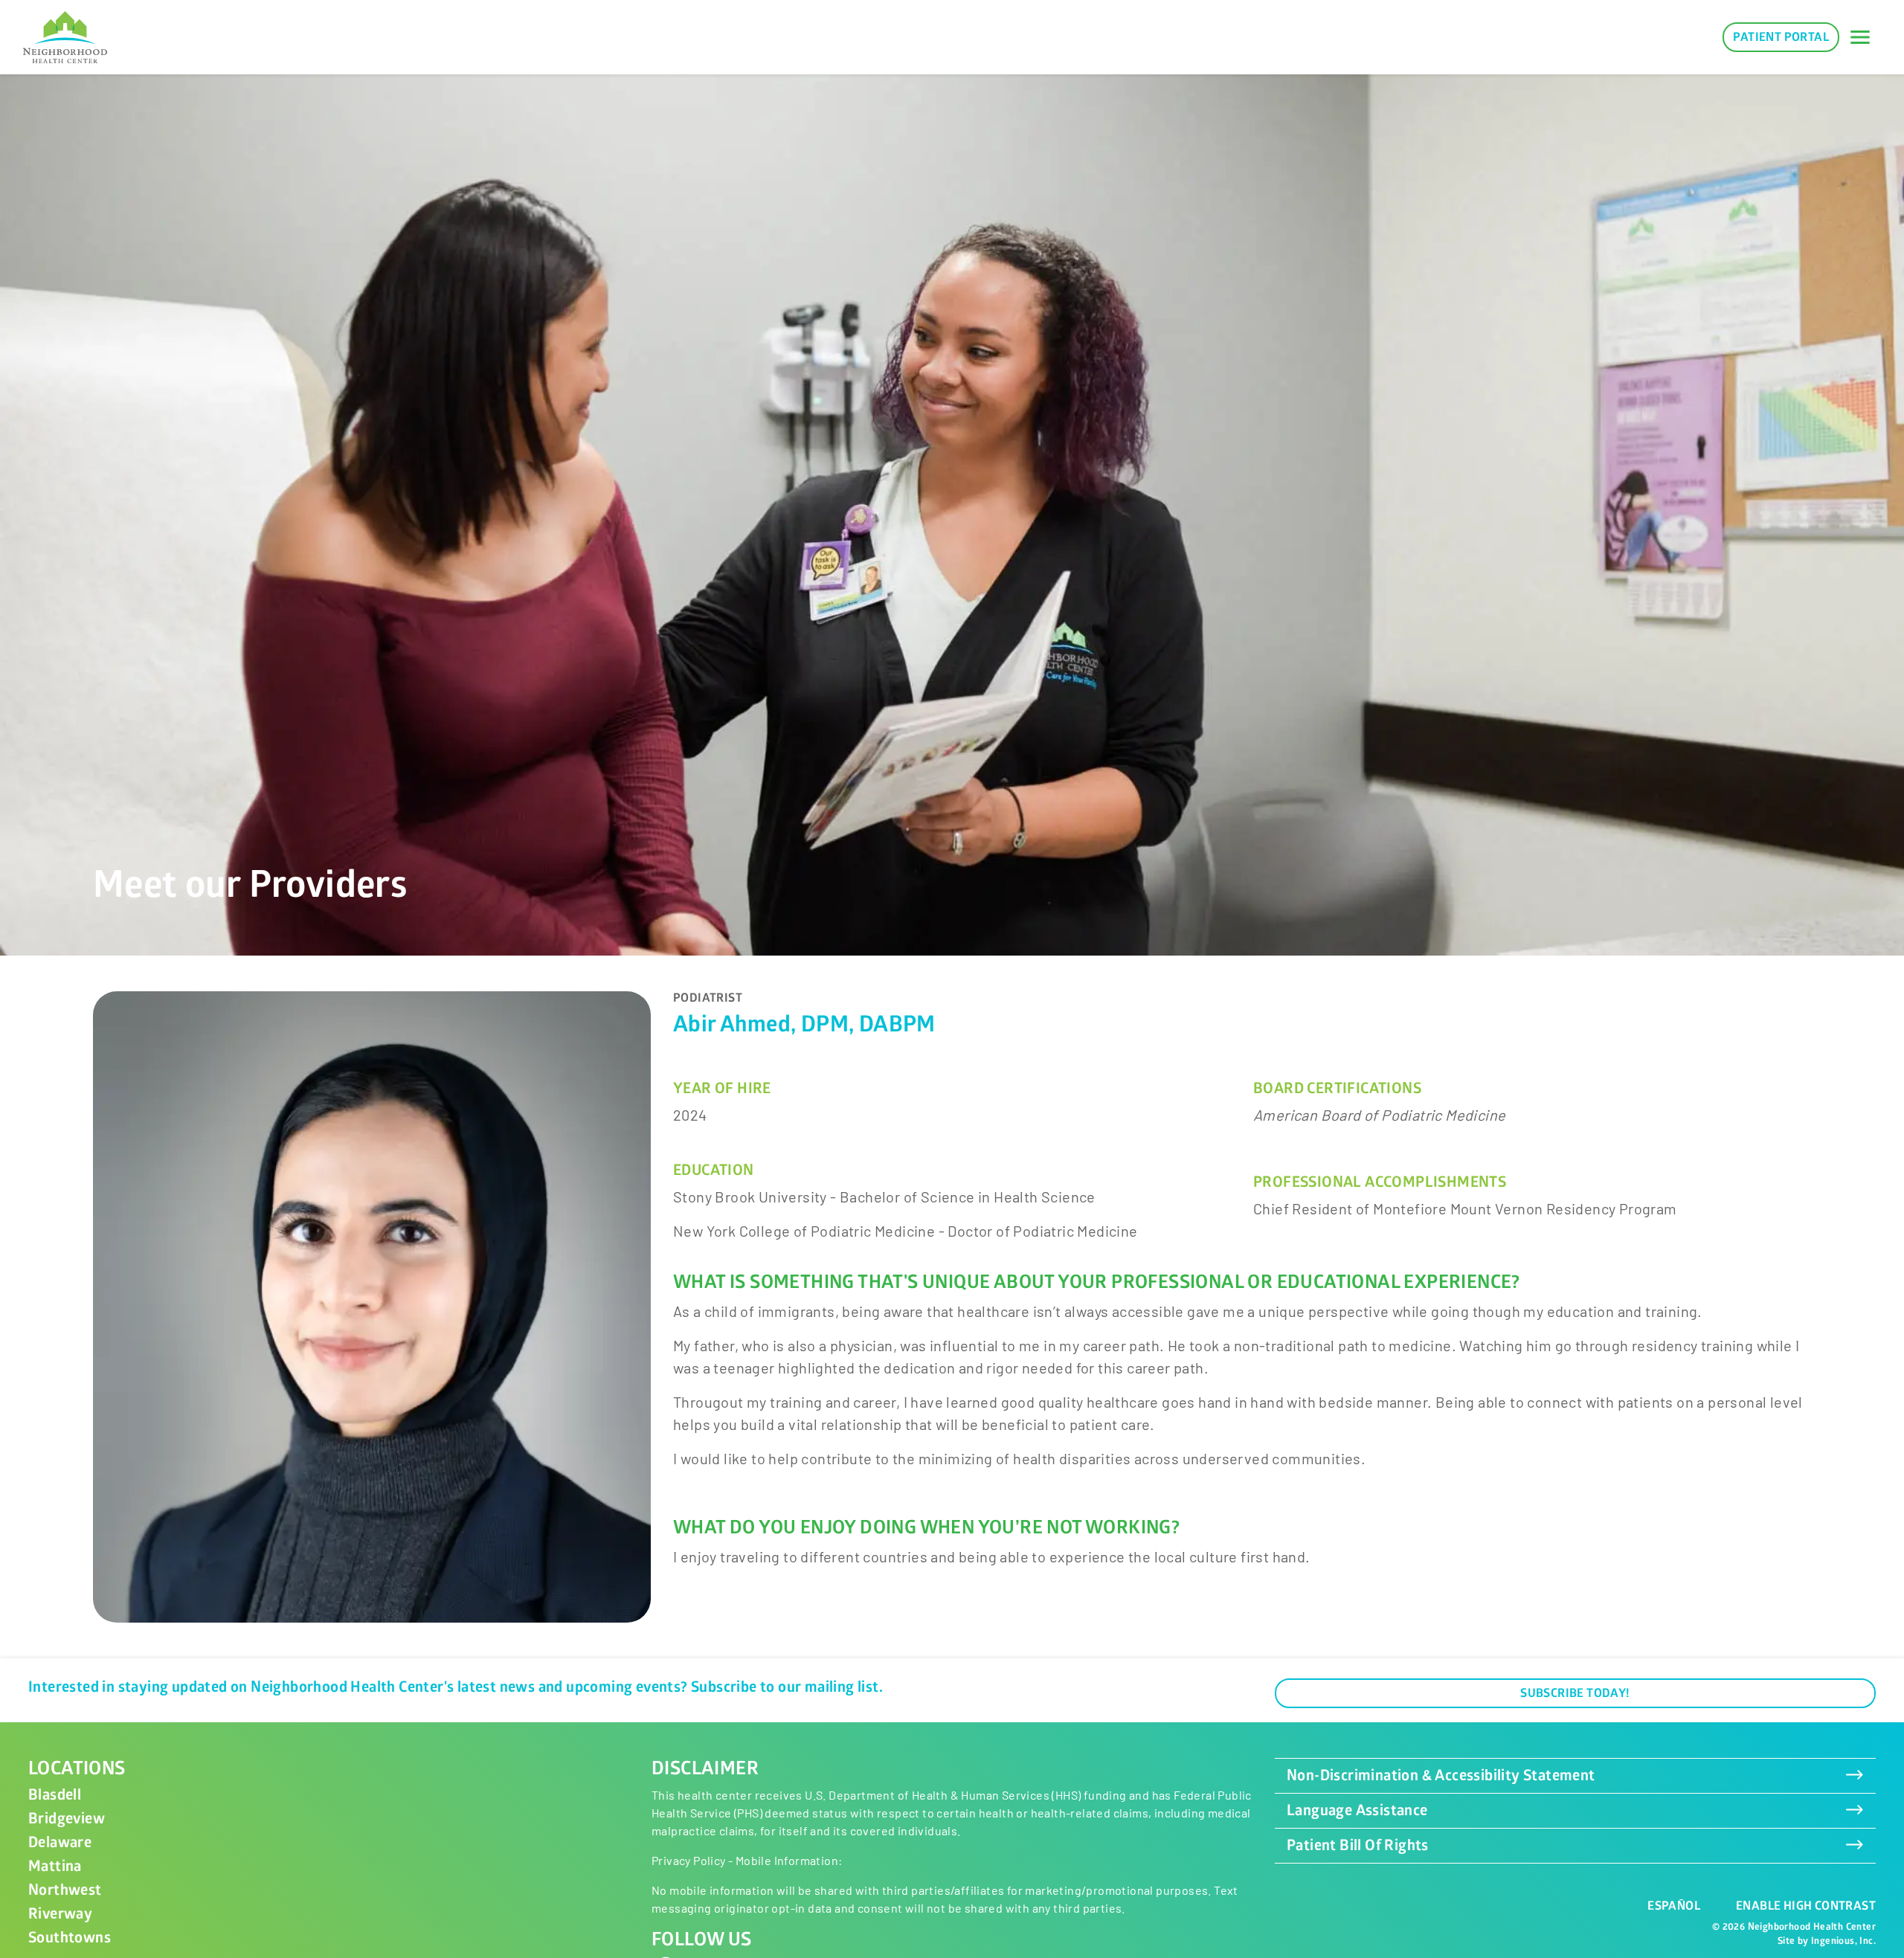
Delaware (60, 1842)
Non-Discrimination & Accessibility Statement (1441, 1775)
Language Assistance (1357, 1810)
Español (1674, 1906)
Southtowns (70, 1938)
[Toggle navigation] (1860, 37)
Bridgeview (67, 1819)
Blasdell (55, 1795)
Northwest (65, 1890)
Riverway (60, 1914)
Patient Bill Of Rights (1358, 1845)
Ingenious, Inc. (1843, 1941)
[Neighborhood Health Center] (65, 37)
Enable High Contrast (1806, 1906)
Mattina (55, 1866)
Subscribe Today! (1575, 1693)
